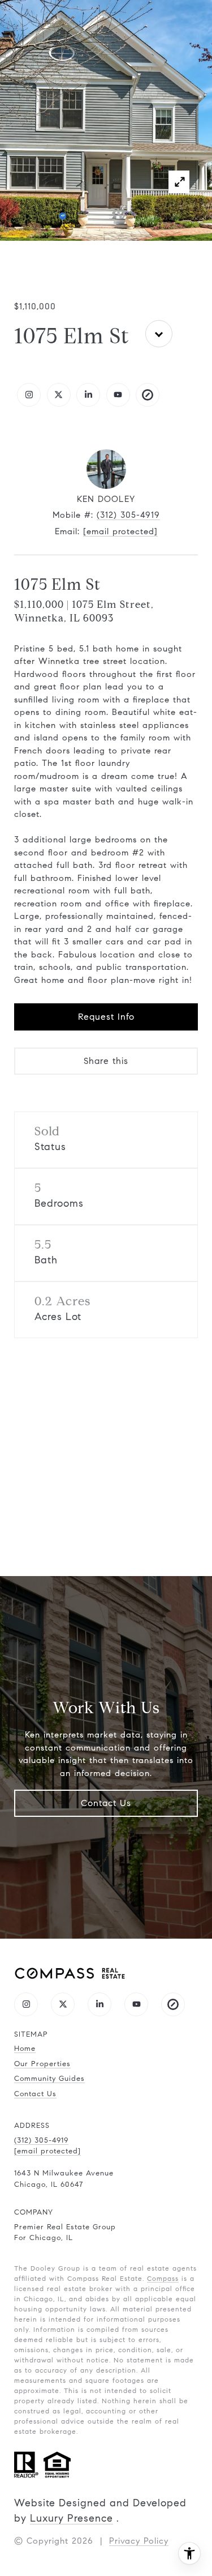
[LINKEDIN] (88, 395)
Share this (106, 1061)
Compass (163, 2278)
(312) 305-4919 (128, 515)
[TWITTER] (59, 395)
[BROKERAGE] (148, 395)
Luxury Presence (72, 2518)
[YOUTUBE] (118, 395)
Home (25, 2049)
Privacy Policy (139, 2541)
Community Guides (49, 2079)
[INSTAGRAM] (29, 395)
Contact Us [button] (106, 1803)
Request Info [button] (106, 1017)
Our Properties (42, 2064)
